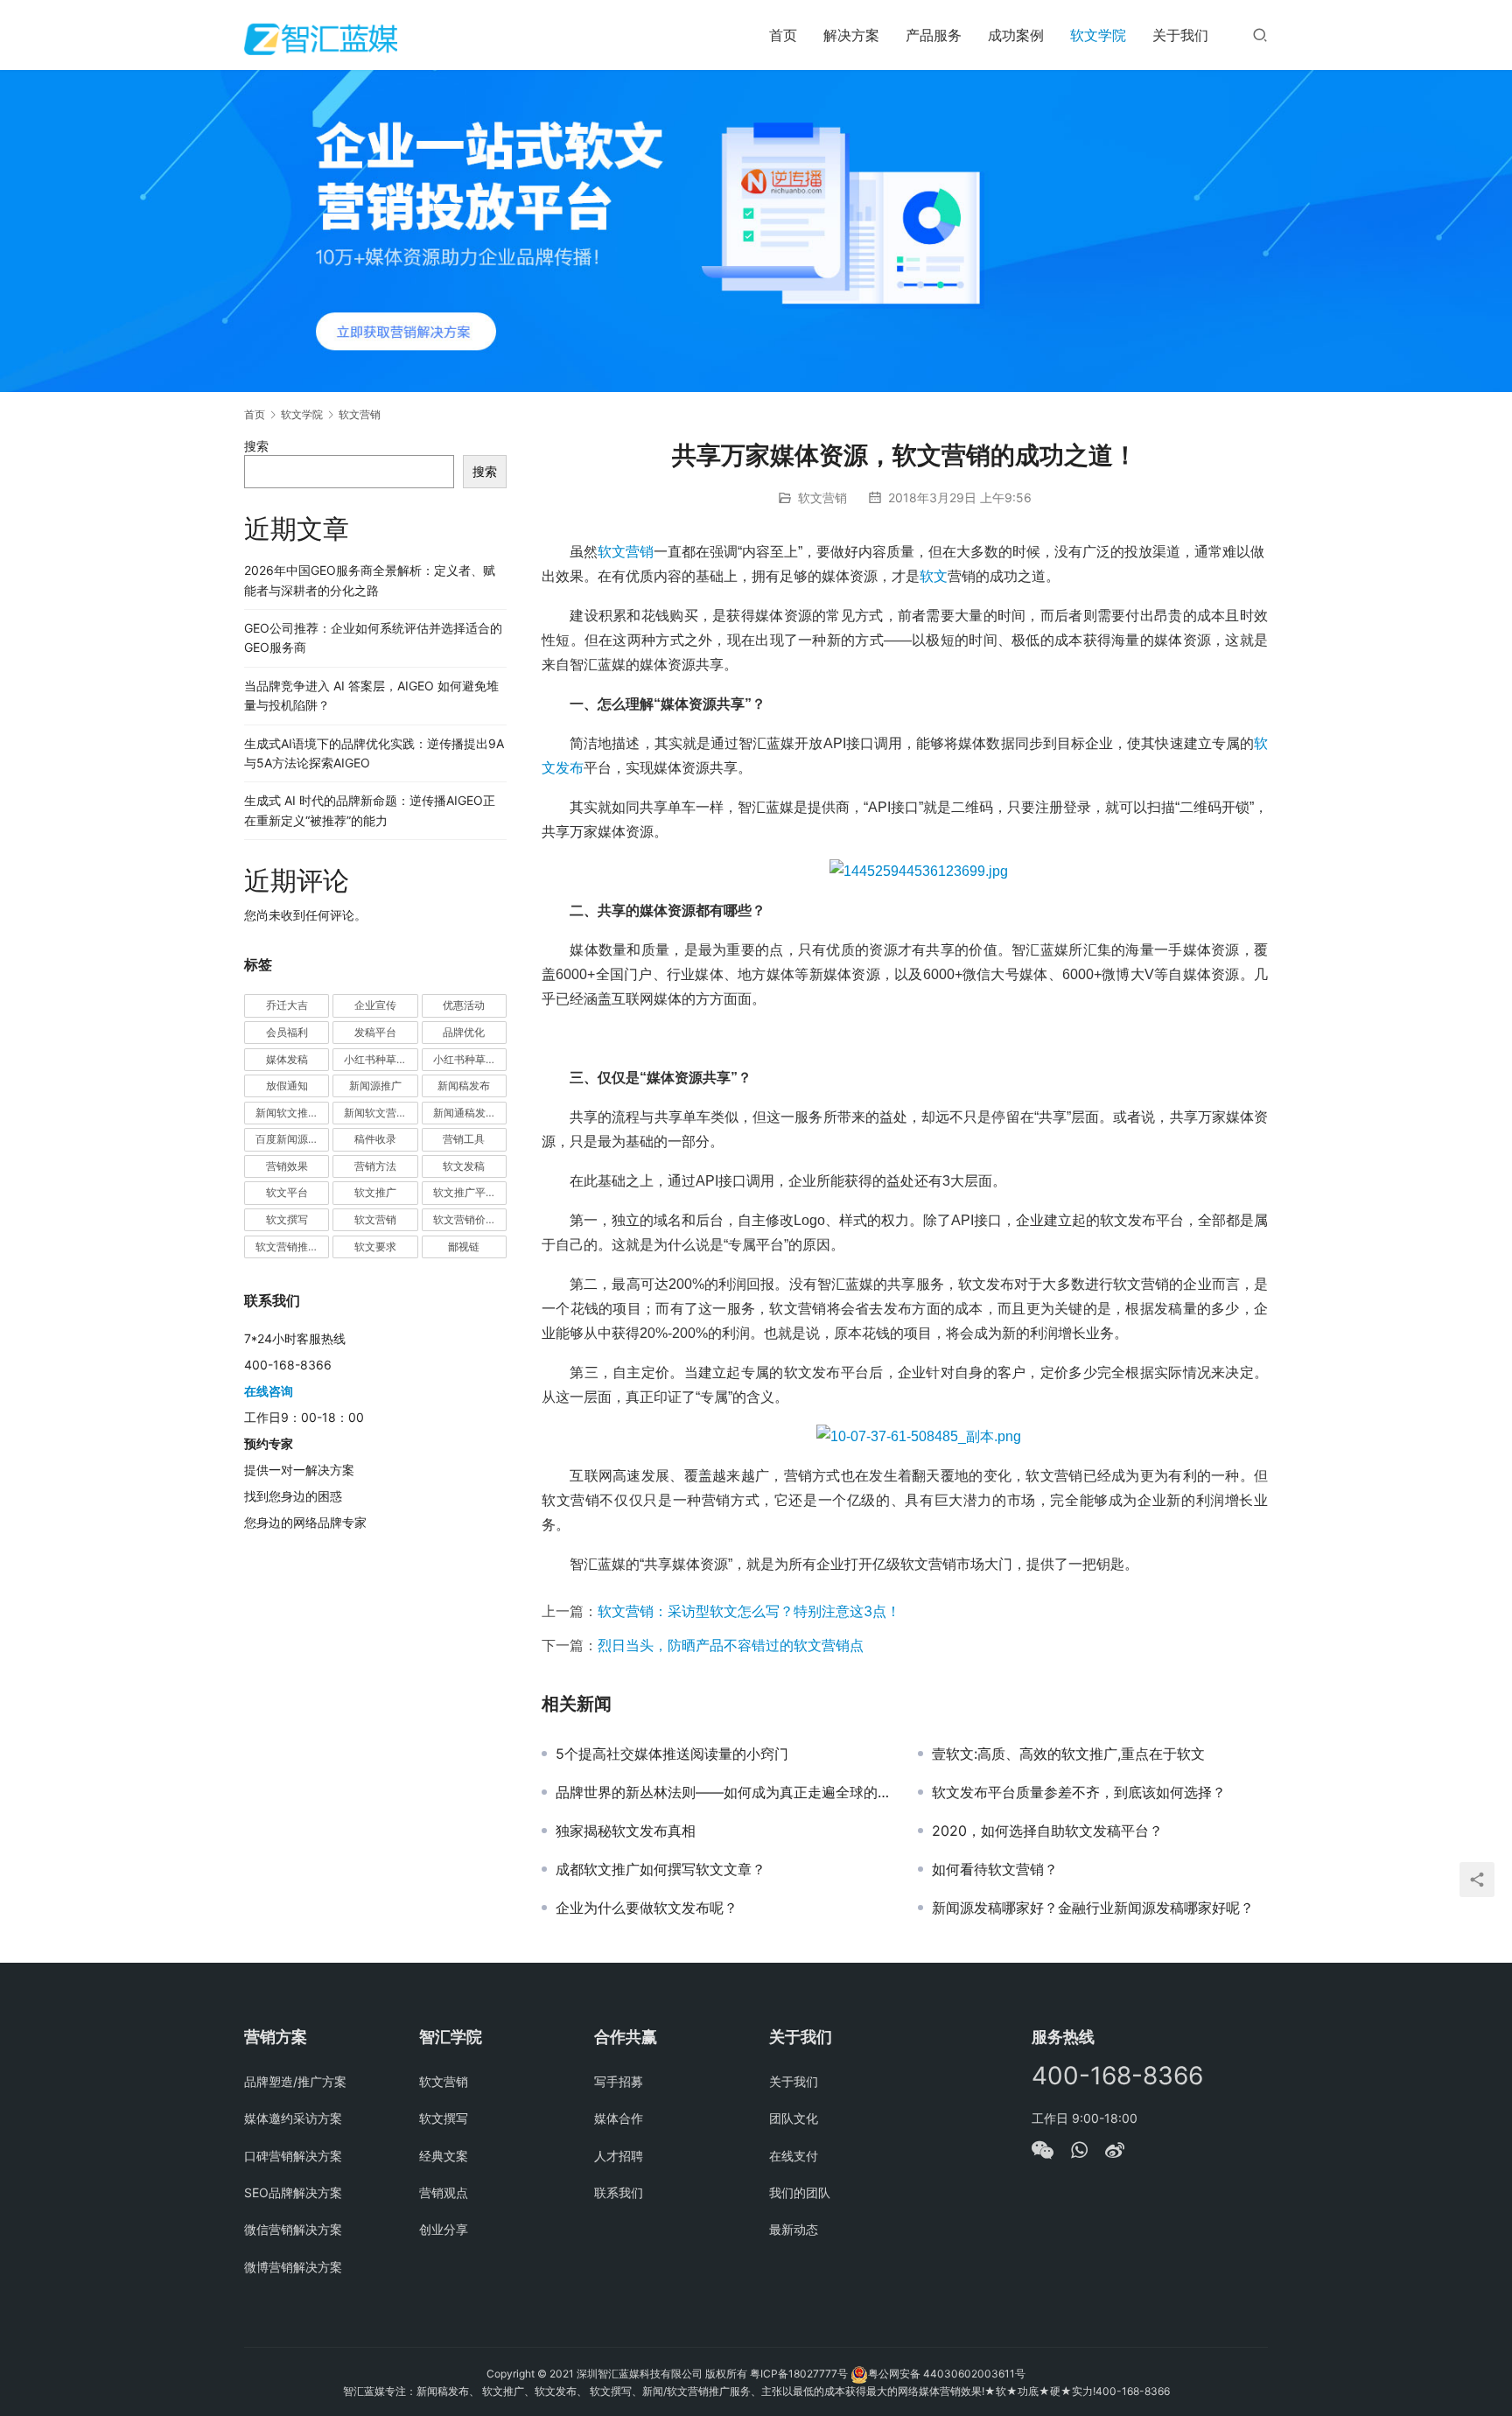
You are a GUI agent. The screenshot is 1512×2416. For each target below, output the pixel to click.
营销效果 (287, 1166)
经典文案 (444, 2156)
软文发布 (556, 2391)
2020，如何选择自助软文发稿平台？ (1047, 1831)
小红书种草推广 (381, 1059)
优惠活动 (464, 1005)
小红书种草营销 (470, 1059)
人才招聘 (619, 2156)
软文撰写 (287, 1219)
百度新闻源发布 (292, 1139)
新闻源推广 (375, 1085)
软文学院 (1098, 35)
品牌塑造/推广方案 (295, 2081)
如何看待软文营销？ (995, 1869)
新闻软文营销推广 (381, 1113)
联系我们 (619, 2192)
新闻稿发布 (464, 1085)
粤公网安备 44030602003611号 (947, 2374)
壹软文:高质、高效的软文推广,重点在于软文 (1068, 1754)
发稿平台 (375, 1032)
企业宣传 (375, 1005)
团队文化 (794, 2118)
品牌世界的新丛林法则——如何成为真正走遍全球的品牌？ (724, 1792)
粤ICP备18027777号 (799, 2374)
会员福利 (287, 1032)
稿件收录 (375, 1139)
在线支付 (794, 2156)
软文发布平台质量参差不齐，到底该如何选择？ (1079, 1792)
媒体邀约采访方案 (293, 2118)
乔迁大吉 (287, 1005)
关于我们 (1180, 35)
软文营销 (822, 497)
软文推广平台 (465, 1192)
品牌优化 (464, 1032)
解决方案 (851, 35)
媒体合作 (619, 2118)
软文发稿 (464, 1166)
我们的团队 (800, 2192)
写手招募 (619, 2081)
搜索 (256, 446)
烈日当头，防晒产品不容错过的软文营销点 (731, 1645)
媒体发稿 (287, 1059)
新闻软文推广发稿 (292, 1113)
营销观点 (444, 2192)
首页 (783, 35)
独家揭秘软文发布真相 (626, 1831)
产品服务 (934, 35)
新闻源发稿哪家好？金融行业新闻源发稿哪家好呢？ (1093, 1908)
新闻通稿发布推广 (470, 1113)
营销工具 (464, 1139)
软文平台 (287, 1192)
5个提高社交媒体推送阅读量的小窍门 (672, 1754)
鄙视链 (464, 1247)
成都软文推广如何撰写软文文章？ (661, 1869)
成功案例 (1016, 35)
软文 (934, 576)
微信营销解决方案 (293, 2229)
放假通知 (287, 1085)
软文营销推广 (287, 1247)
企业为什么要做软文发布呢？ (647, 1908)
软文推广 (375, 1192)
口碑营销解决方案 (293, 2156)
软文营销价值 (465, 1219)
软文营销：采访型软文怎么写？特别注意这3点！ (749, 1611)
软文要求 (375, 1247)
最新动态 (794, 2229)
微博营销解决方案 (293, 2267)
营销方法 (375, 1166)
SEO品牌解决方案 (293, 2192)
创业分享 (444, 2229)
